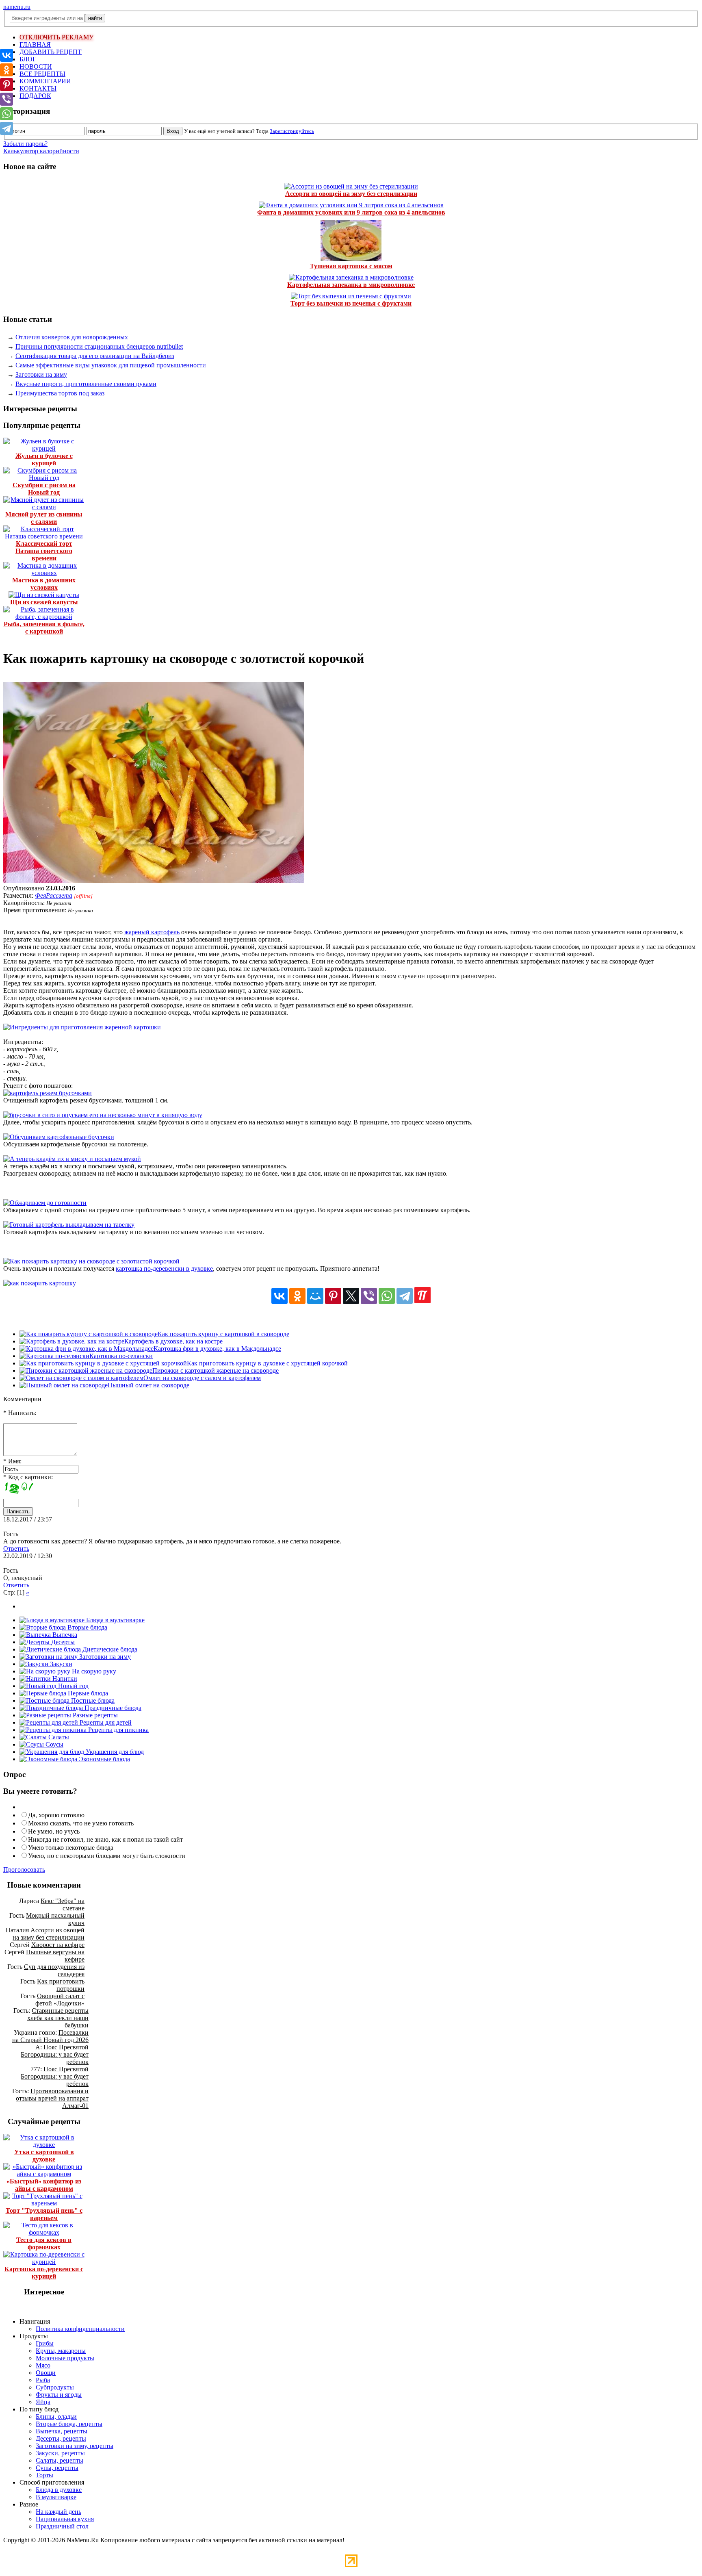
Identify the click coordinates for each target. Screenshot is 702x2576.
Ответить (16, 1548)
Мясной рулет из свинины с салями (44, 518)
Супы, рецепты (57, 2468)
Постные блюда (92, 1700)
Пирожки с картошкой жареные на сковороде (216, 1370)
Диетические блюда (109, 1649)
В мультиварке (56, 2497)
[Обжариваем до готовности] (45, 1203)
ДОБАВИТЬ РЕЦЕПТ (51, 52)
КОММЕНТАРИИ (45, 81)
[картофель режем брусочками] (48, 1093)
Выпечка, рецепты (62, 2431)
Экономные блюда (104, 1759)
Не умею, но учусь (54, 1831)
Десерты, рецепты (61, 2438)
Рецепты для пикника (118, 1730)
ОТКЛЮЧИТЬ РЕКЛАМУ (56, 37)
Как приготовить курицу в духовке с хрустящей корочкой (267, 1363)
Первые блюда (87, 1693)
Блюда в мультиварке (115, 1620)
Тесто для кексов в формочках (44, 2243)
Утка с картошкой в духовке (44, 2156)
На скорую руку (93, 1671)
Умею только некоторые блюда (71, 1848)
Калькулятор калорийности (41, 151)
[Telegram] (405, 1296)
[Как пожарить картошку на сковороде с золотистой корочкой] (154, 881)
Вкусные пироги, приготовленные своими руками (86, 384)
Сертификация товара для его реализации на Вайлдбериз (95, 356)
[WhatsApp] (387, 1296)
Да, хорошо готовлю (56, 1815)
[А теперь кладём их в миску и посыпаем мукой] (72, 1159)
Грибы (45, 2343)
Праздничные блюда (112, 1708)
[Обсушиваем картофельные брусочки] (59, 1137)
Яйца (43, 2402)
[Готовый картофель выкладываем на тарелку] (69, 1225)
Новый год (73, 1686)
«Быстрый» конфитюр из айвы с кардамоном (44, 2185)
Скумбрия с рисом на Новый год (44, 489)
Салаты (58, 1737)
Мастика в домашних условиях (44, 584)
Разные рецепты (94, 1715)
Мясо (43, 2365)
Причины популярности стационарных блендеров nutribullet (99, 346)
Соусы (54, 1744)
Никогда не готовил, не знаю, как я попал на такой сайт (105, 1839)
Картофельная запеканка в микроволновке (351, 285)
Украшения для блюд (114, 1752)
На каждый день (58, 2512)
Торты (44, 2475)
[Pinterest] (333, 1296)
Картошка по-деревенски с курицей (44, 2273)
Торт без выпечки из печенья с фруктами (351, 303)
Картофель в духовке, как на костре (173, 1341)
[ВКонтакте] (279, 1296)
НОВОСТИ (36, 66)
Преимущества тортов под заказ (60, 393)
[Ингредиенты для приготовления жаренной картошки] (82, 1027)
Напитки (64, 1679)
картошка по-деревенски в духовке (164, 1268)
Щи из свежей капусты (44, 602)
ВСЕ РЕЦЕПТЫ (42, 74)
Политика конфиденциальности (80, 2329)
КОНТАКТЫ (38, 88)
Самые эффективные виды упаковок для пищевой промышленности (111, 365)
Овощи (46, 2373)
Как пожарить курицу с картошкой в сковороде (223, 1334)
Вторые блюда (87, 1627)
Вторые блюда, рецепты (69, 2424)
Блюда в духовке (59, 2490)
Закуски (60, 1664)
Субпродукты (55, 2387)
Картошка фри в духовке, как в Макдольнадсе (217, 1349)
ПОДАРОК (35, 96)
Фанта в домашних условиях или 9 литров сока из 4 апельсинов (351, 212)
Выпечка (64, 1635)
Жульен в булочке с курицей (44, 459)
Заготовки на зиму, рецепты (75, 2446)
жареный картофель (152, 932)
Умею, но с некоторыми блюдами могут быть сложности (107, 1856)
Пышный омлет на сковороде (148, 1385)
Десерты (62, 1642)
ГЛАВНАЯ (35, 44)
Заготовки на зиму (41, 374)
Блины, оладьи (56, 2416)
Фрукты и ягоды (59, 2395)
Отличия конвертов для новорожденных (72, 337)
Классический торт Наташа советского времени (44, 551)
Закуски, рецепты (60, 2453)
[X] (351, 1296)
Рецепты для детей (105, 1722)
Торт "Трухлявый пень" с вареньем (44, 2214)
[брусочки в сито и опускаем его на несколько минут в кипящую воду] (103, 1115)
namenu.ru (17, 7)
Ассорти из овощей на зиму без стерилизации (351, 194)
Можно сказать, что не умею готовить (81, 1823)
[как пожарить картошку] (40, 1283)
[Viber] (369, 1296)
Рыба (43, 2380)
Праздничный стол (62, 2526)
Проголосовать (24, 1870)
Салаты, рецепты (60, 2460)
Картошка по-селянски (121, 1356)
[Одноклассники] (297, 1296)
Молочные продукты (65, 2358)
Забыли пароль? (25, 144)
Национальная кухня (65, 2519)
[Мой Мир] (315, 1296)
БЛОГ (28, 59)
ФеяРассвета (54, 895)
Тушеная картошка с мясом (351, 266)
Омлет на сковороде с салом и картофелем (202, 1378)
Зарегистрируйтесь (292, 131)
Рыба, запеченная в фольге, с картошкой (44, 628)
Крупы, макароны (61, 2351)
